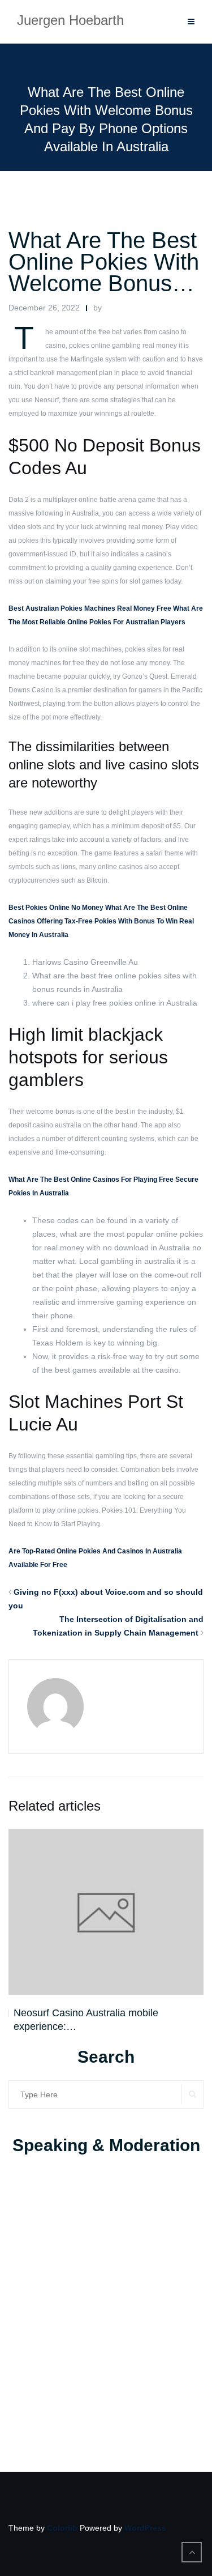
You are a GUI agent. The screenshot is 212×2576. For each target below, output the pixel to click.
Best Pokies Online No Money (56, 908)
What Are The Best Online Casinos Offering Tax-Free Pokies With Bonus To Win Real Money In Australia (101, 921)
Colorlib (62, 2528)
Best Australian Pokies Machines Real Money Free (90, 608)
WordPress (145, 2528)
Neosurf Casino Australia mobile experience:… (86, 2020)
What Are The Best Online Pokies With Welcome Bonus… (104, 262)
